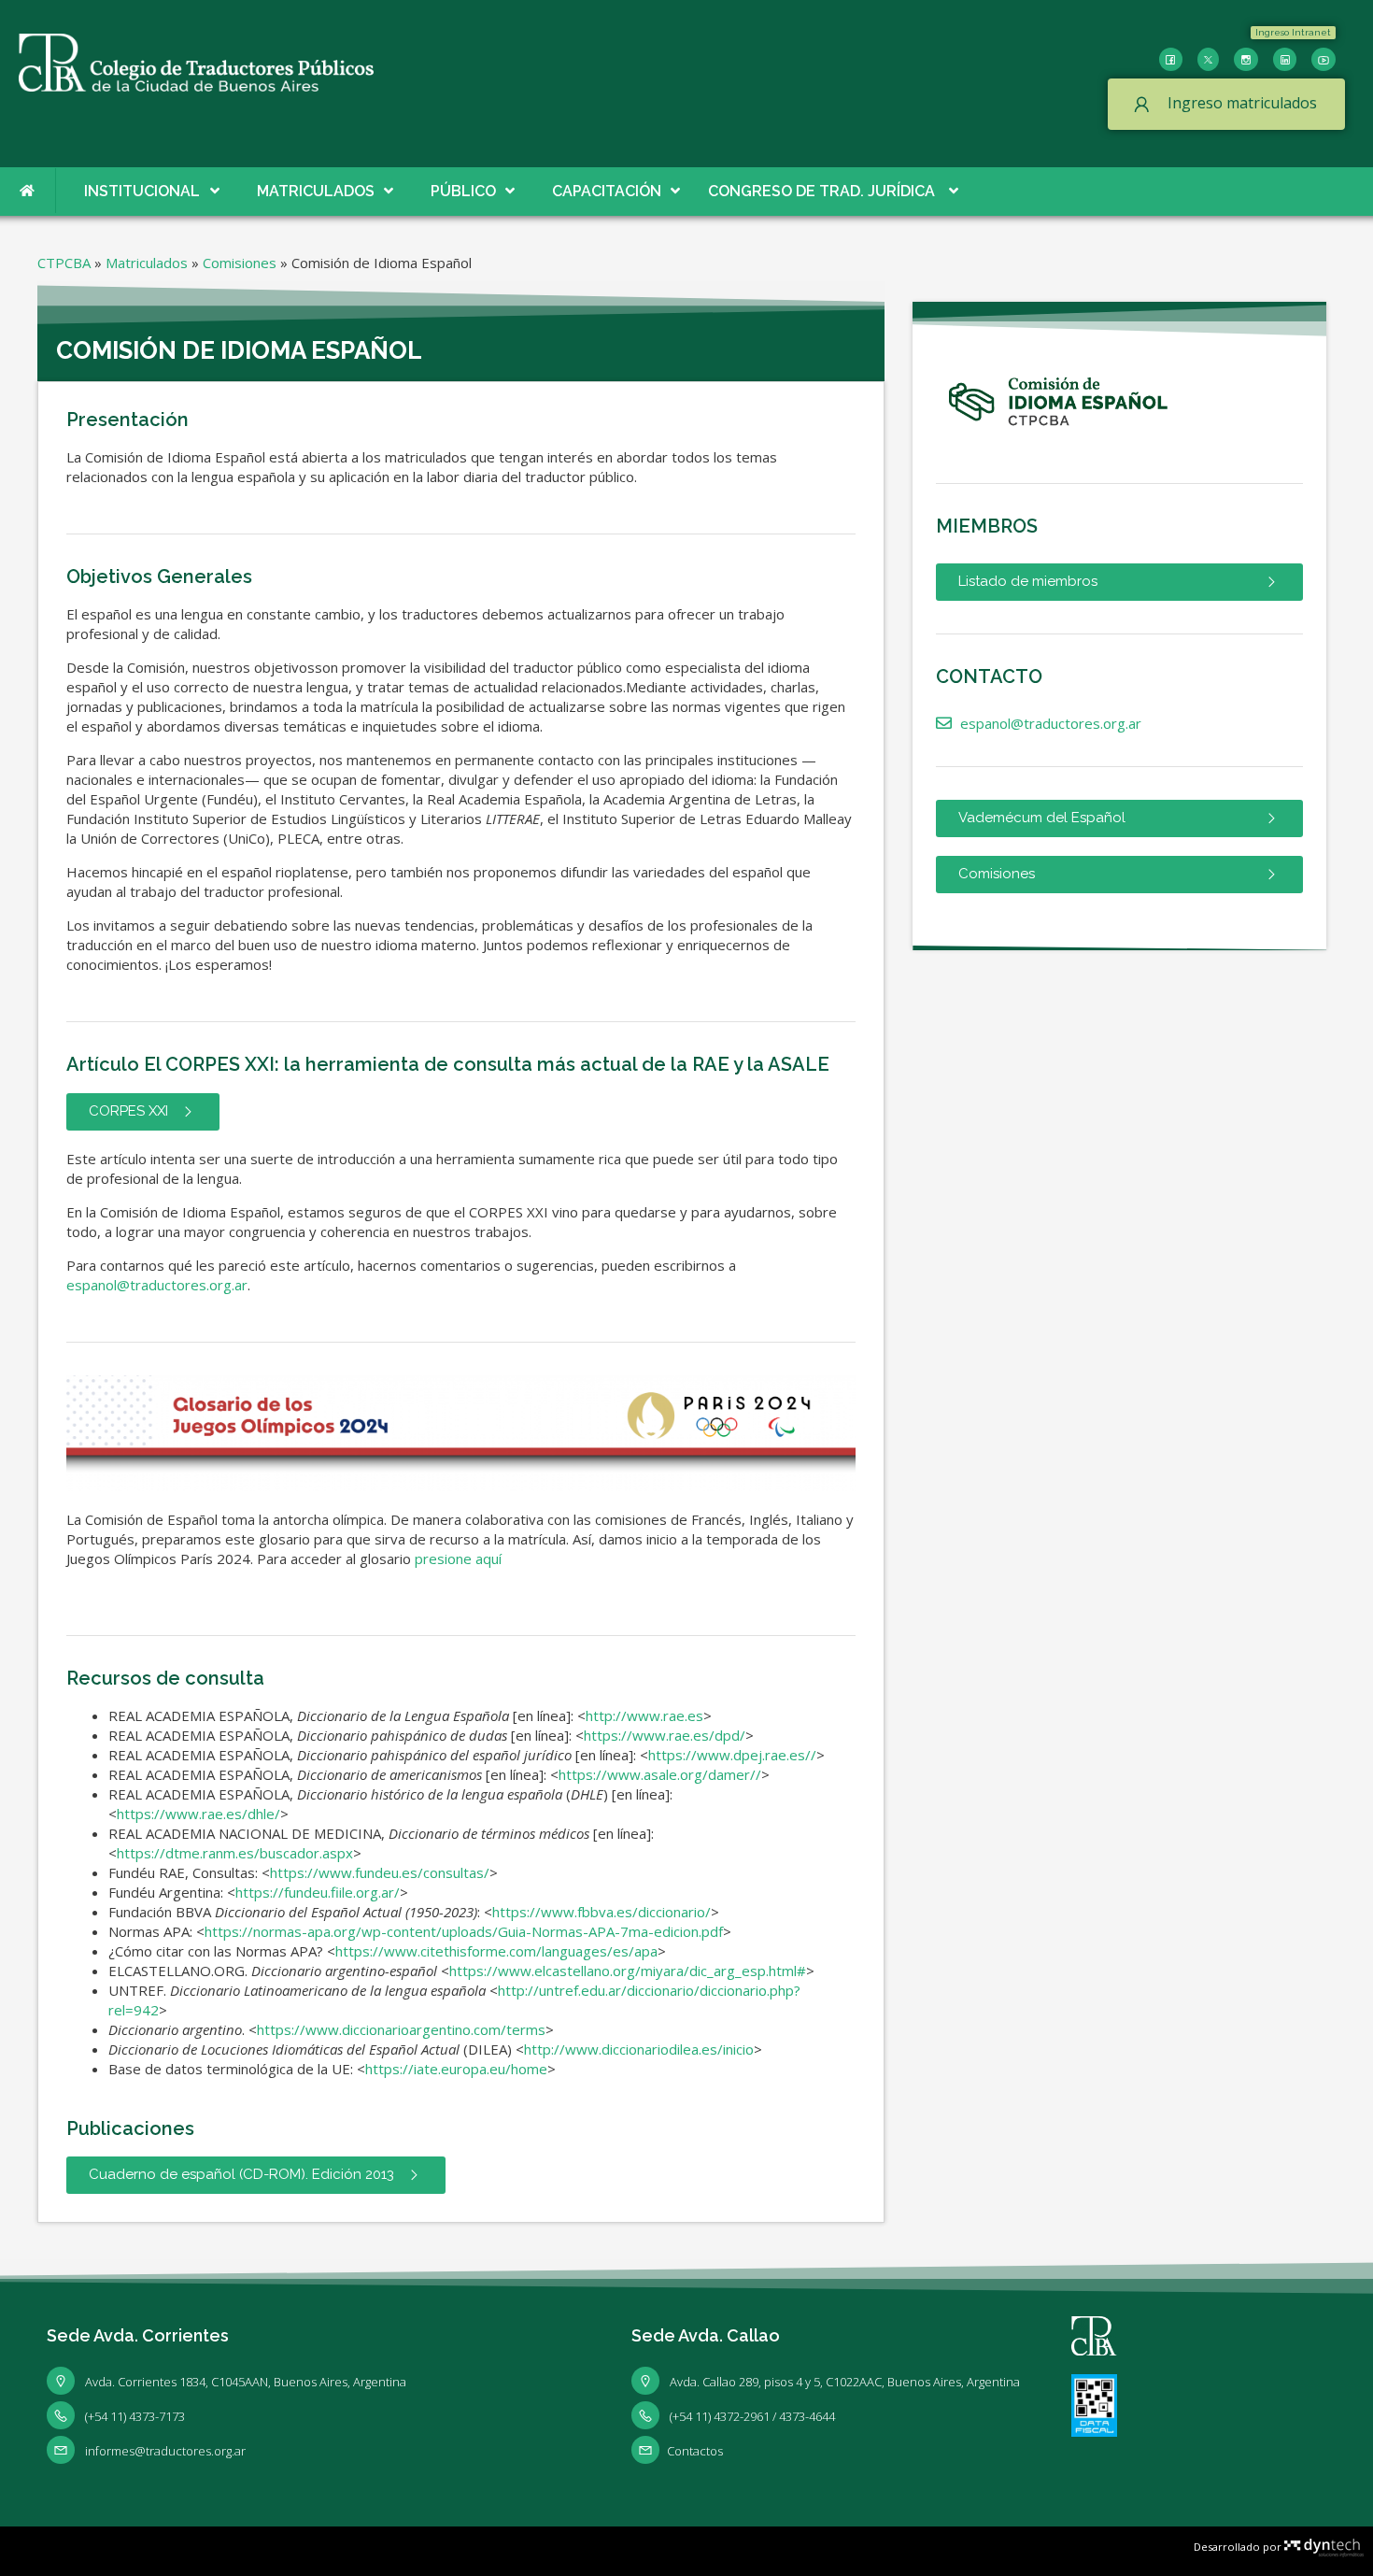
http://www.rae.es (644, 1715)
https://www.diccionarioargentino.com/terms (401, 2029)
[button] (1293, 33)
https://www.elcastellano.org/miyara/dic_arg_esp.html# (628, 1971)
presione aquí (458, 1558)
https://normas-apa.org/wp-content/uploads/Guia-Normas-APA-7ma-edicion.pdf (464, 1931)
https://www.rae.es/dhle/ (198, 1814)
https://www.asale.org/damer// (660, 1774)
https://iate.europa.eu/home (456, 2069)
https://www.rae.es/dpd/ (665, 1735)
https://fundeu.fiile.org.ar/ (318, 1892)
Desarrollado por (1239, 2547)
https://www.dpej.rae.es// (732, 1755)
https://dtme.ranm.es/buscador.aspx (235, 1853)
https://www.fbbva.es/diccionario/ (602, 1912)
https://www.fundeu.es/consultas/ (380, 1872)
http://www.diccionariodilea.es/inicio (639, 2049)
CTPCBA (64, 263)
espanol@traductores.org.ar (157, 1285)
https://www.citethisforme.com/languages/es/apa (496, 1951)
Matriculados (147, 263)
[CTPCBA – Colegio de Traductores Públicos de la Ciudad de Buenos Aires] (196, 61)
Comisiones (240, 263)
